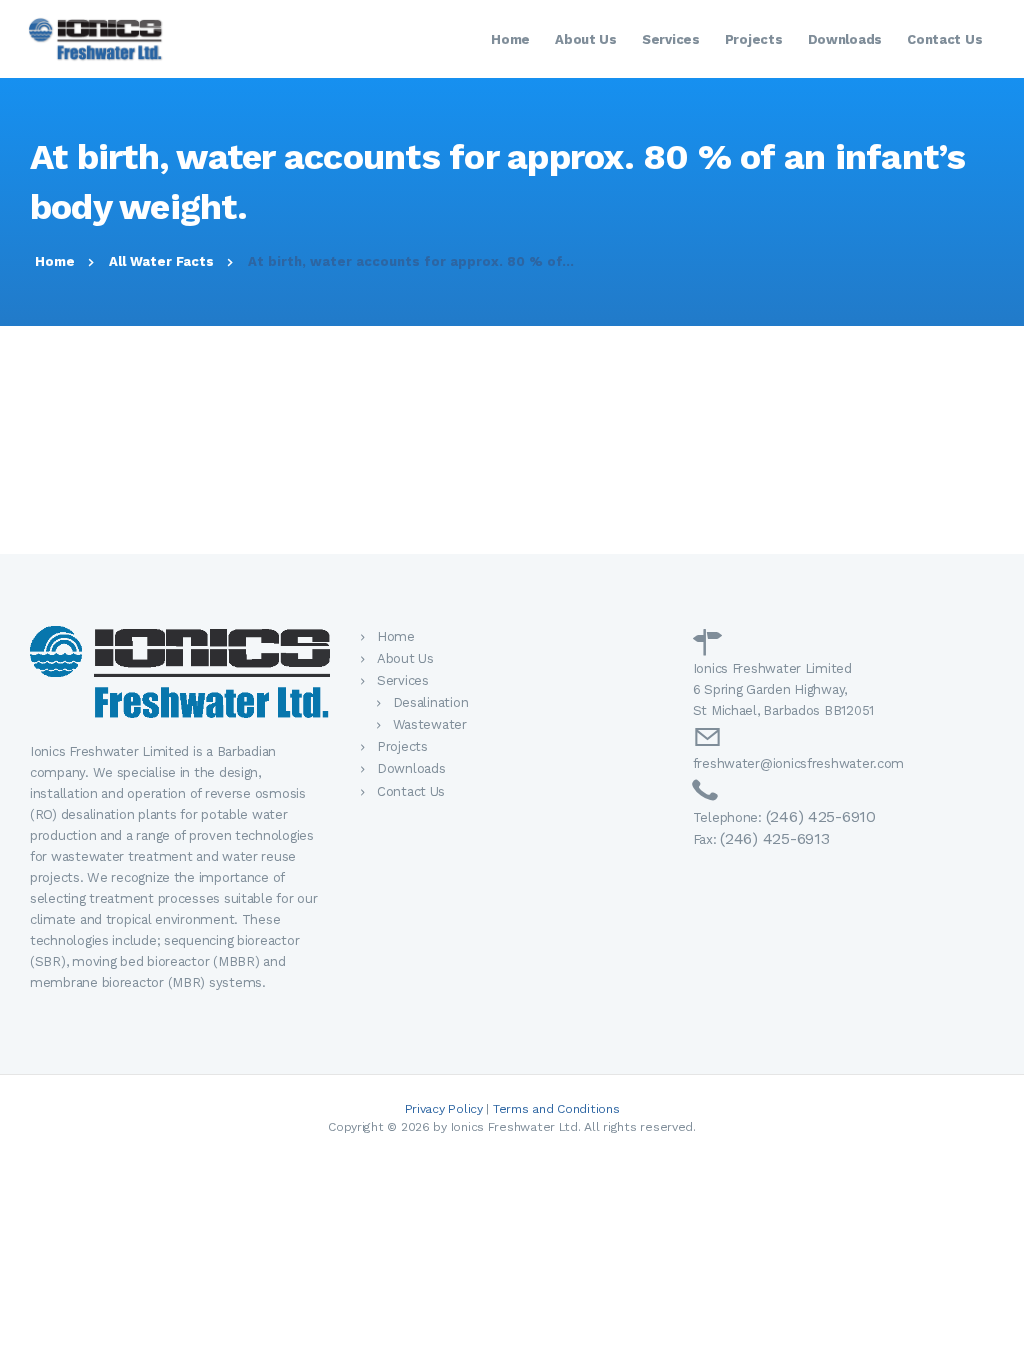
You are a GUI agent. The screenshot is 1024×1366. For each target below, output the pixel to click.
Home (55, 261)
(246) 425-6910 (821, 816)
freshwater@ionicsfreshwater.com (799, 763)
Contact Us (411, 791)
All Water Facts (161, 261)
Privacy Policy (444, 1109)
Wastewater (430, 724)
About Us (405, 658)
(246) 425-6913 (774, 838)
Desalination (431, 702)
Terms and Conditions (556, 1109)
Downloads (411, 768)
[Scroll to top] (998, 1340)
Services (403, 680)
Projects (402, 746)
